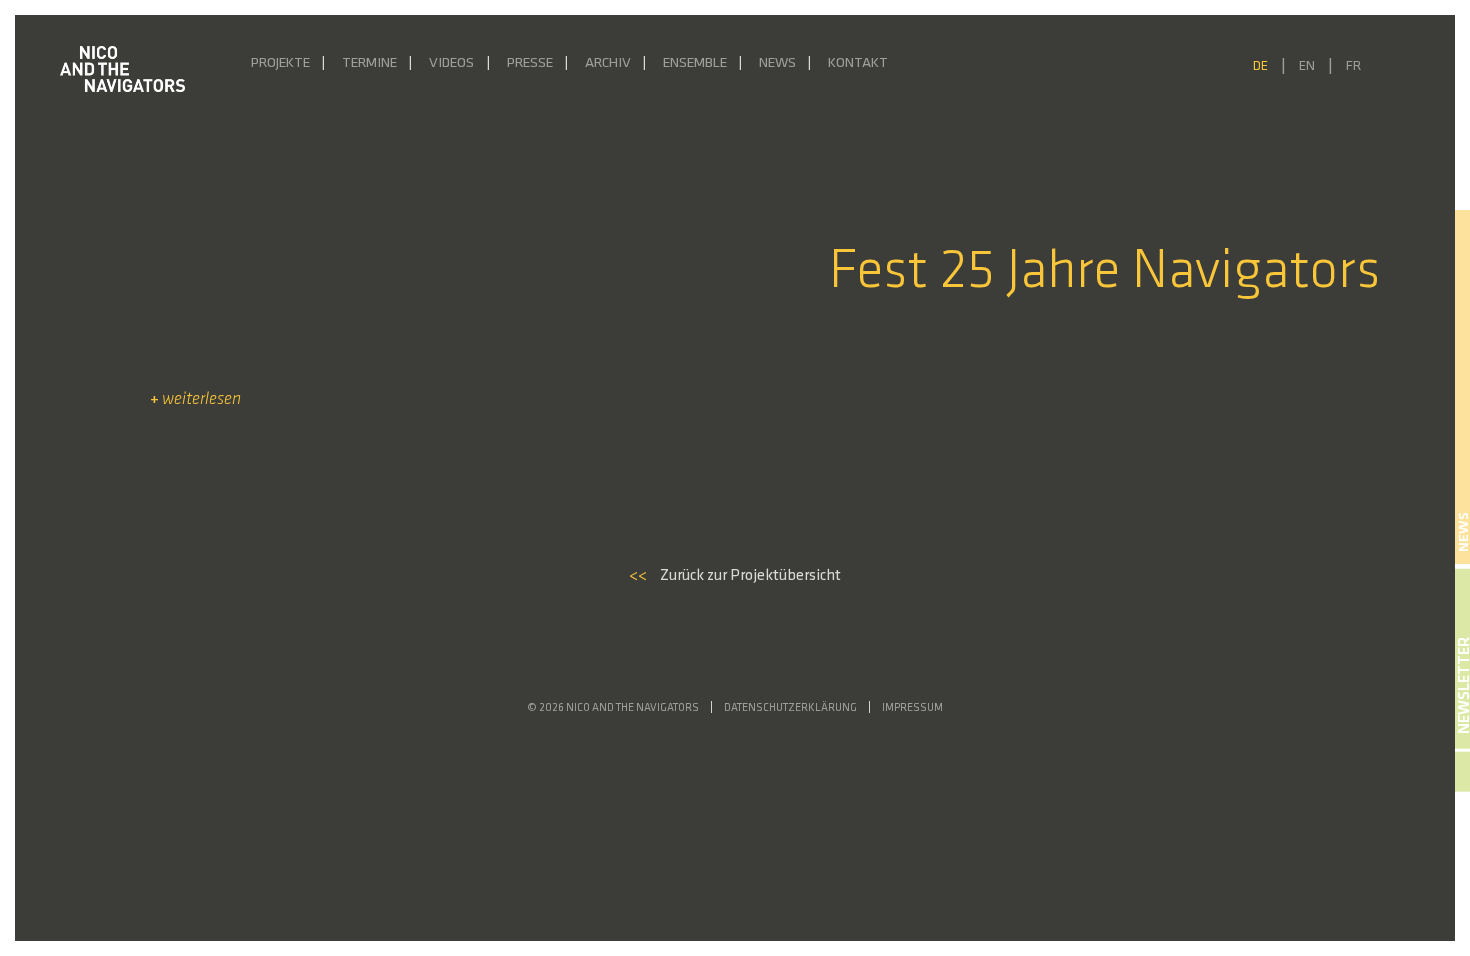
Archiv (608, 63)
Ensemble (695, 63)
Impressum (912, 708)
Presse (530, 63)
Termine (369, 63)
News (777, 63)
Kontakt (858, 63)
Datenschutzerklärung (790, 708)
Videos (451, 63)
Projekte (280, 63)
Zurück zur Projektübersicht (735, 576)
